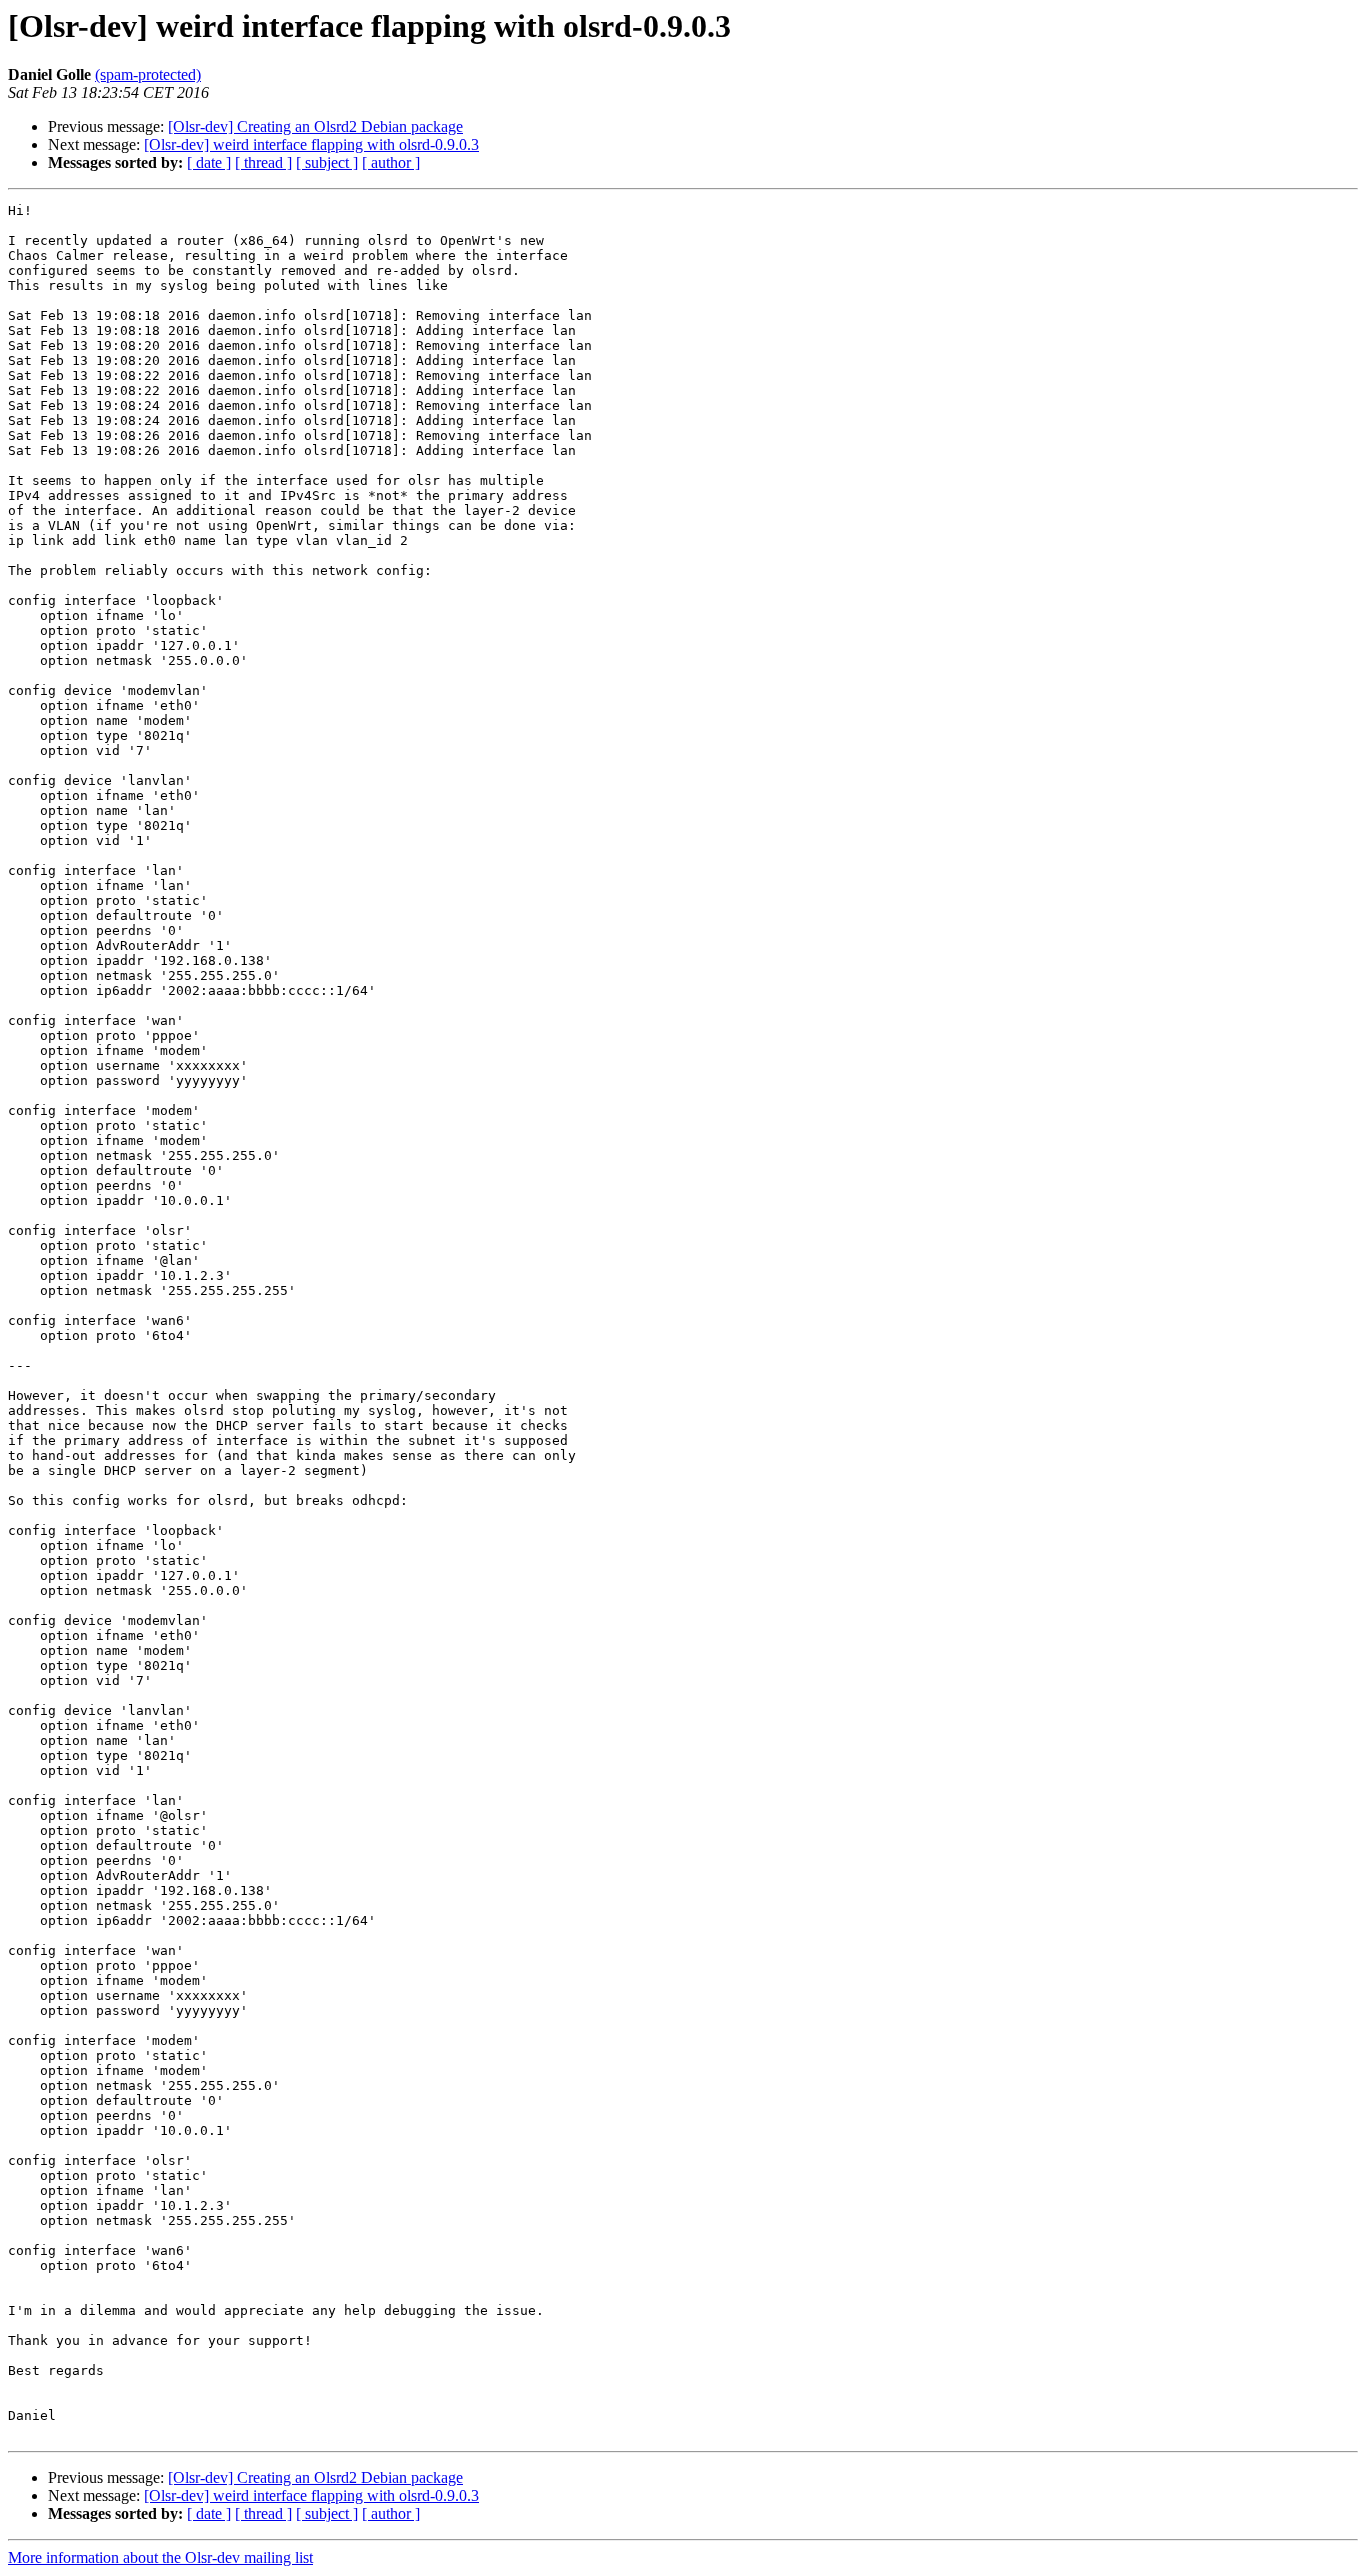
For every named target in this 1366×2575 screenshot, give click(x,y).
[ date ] (209, 162)
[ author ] (391, 162)
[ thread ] (263, 162)
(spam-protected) (148, 74)
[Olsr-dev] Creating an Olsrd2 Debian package (315, 126)
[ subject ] (327, 162)
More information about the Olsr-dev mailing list (160, 2557)
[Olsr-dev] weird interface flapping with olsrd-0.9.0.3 (311, 144)
